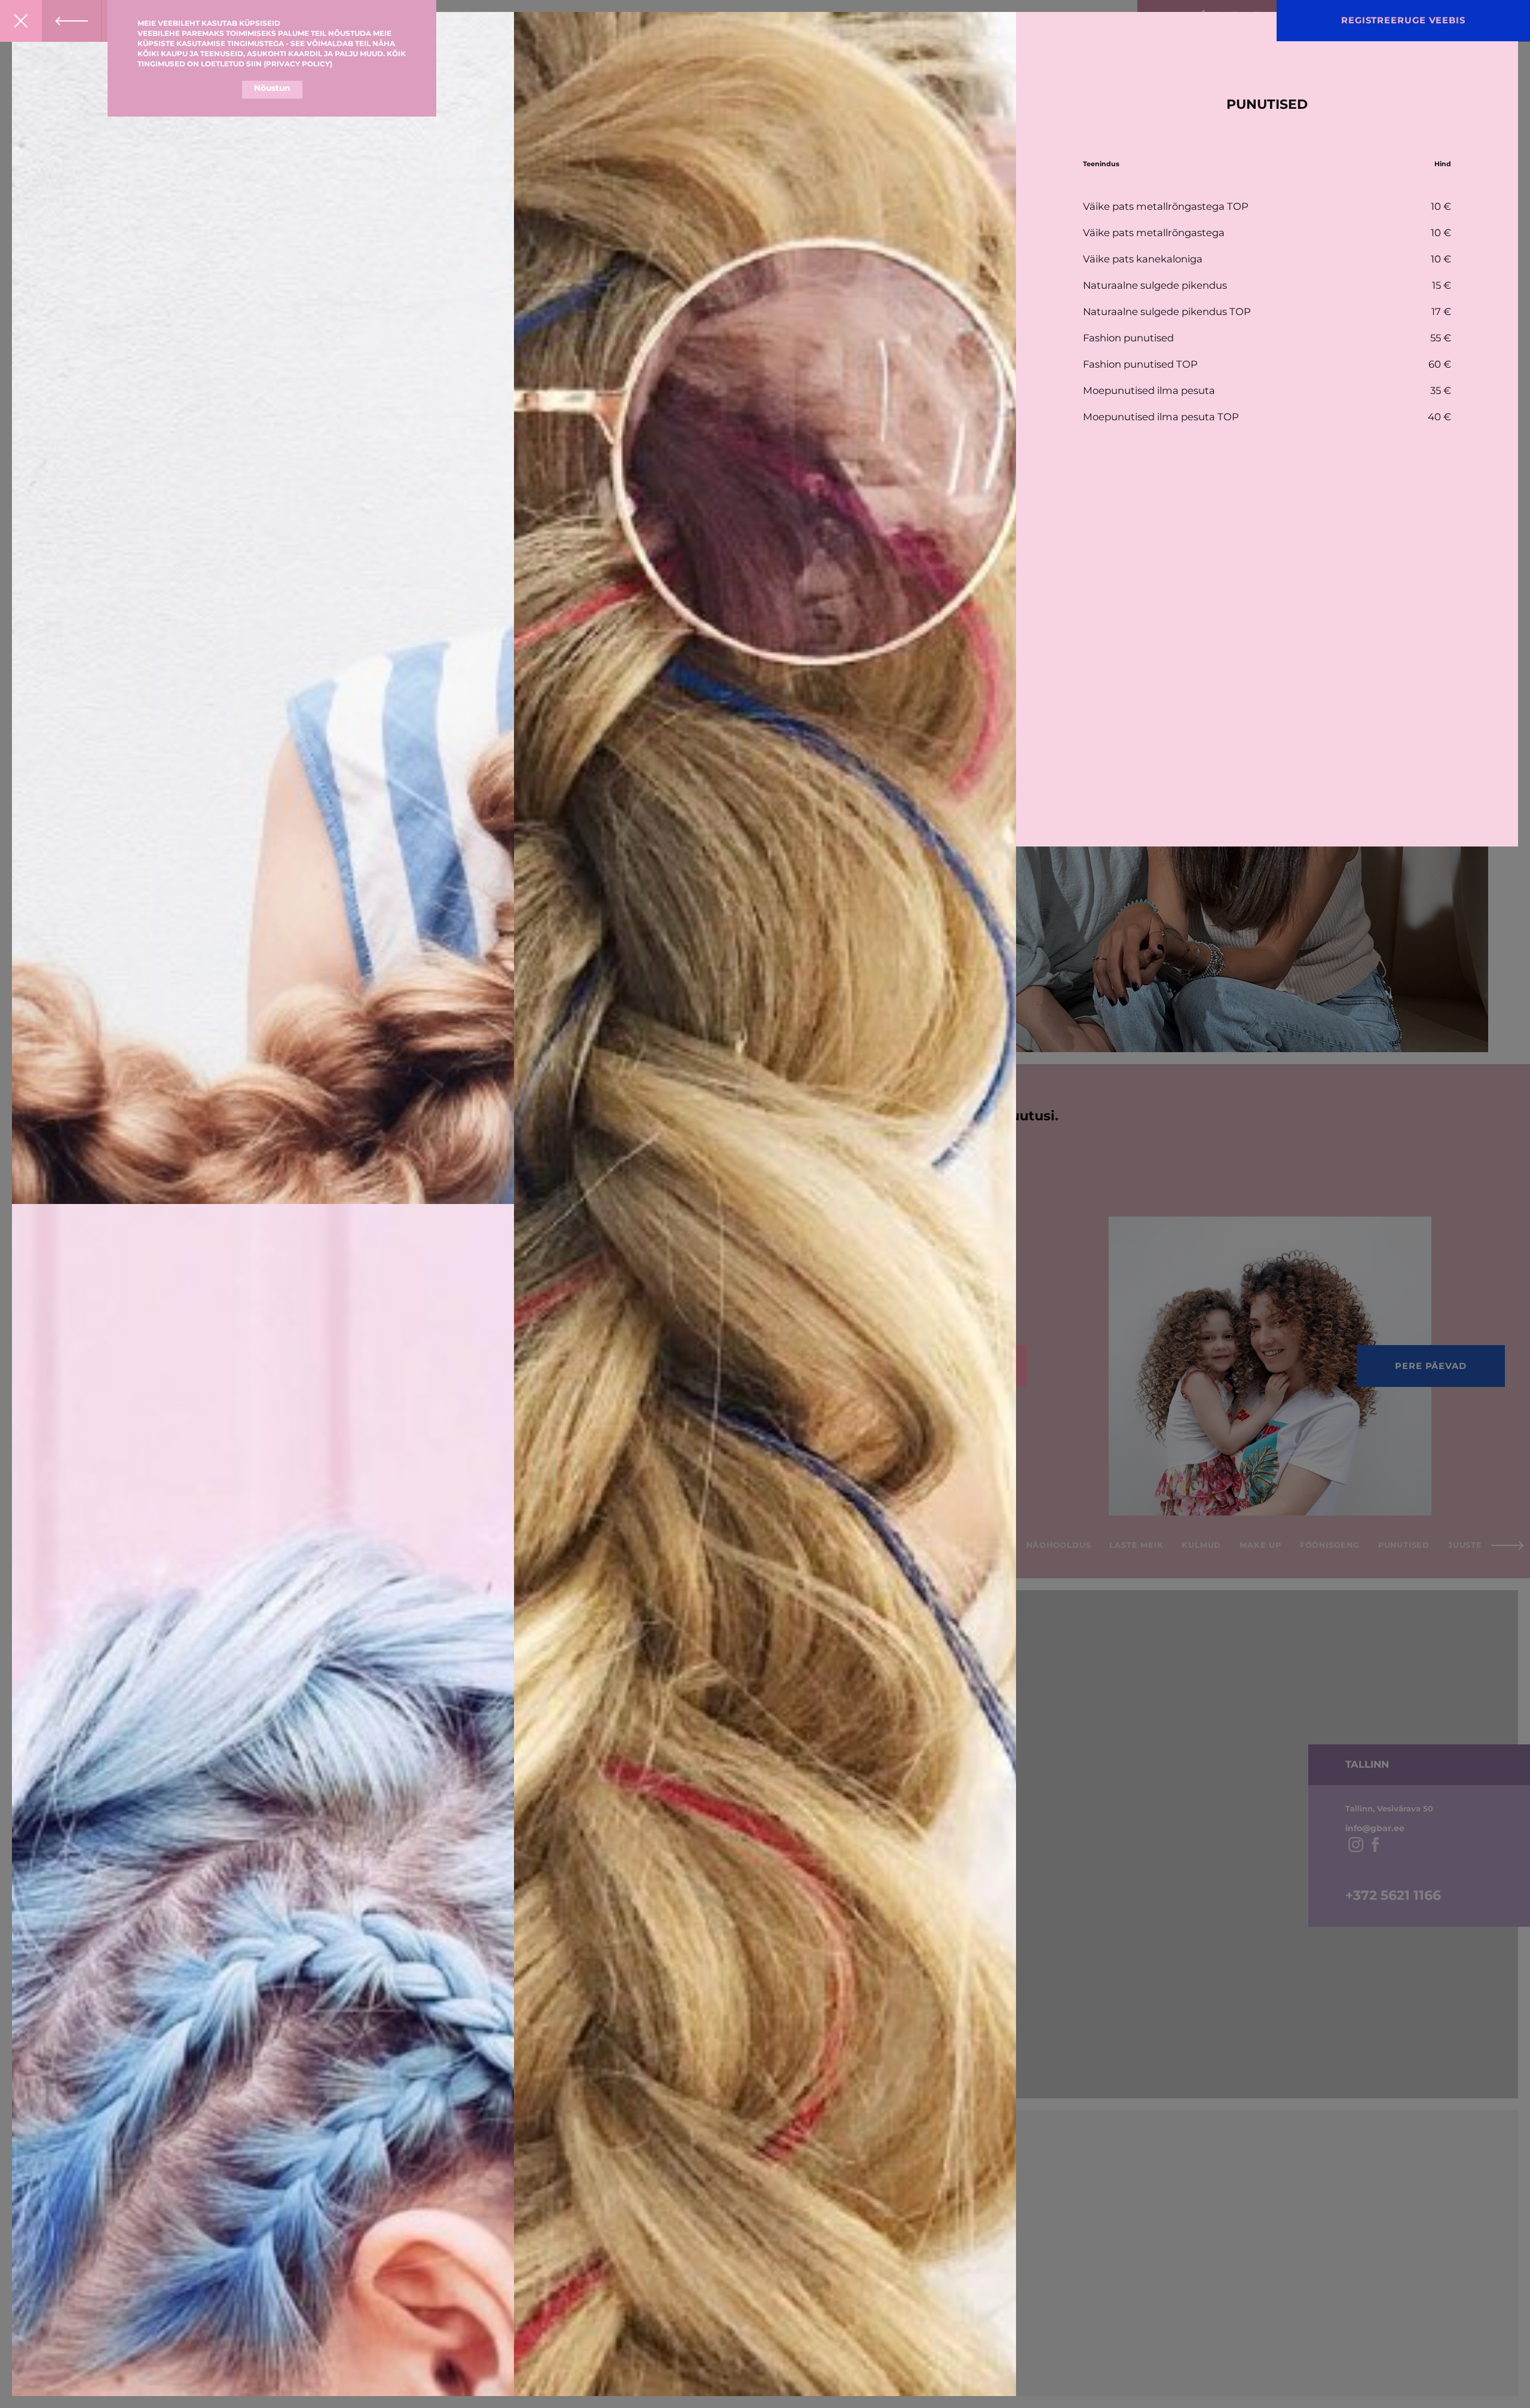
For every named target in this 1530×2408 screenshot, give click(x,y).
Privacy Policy (298, 64)
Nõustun (272, 88)
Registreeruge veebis (1403, 20)
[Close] (21, 21)
